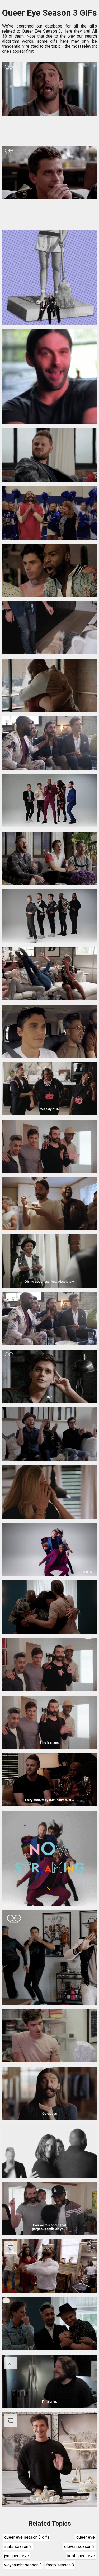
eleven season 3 (79, 2546)
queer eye (86, 2537)
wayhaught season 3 (23, 2565)
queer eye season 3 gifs (27, 2537)
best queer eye (81, 2556)
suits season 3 (18, 2546)
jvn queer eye (16, 2556)
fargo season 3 (60, 2565)
